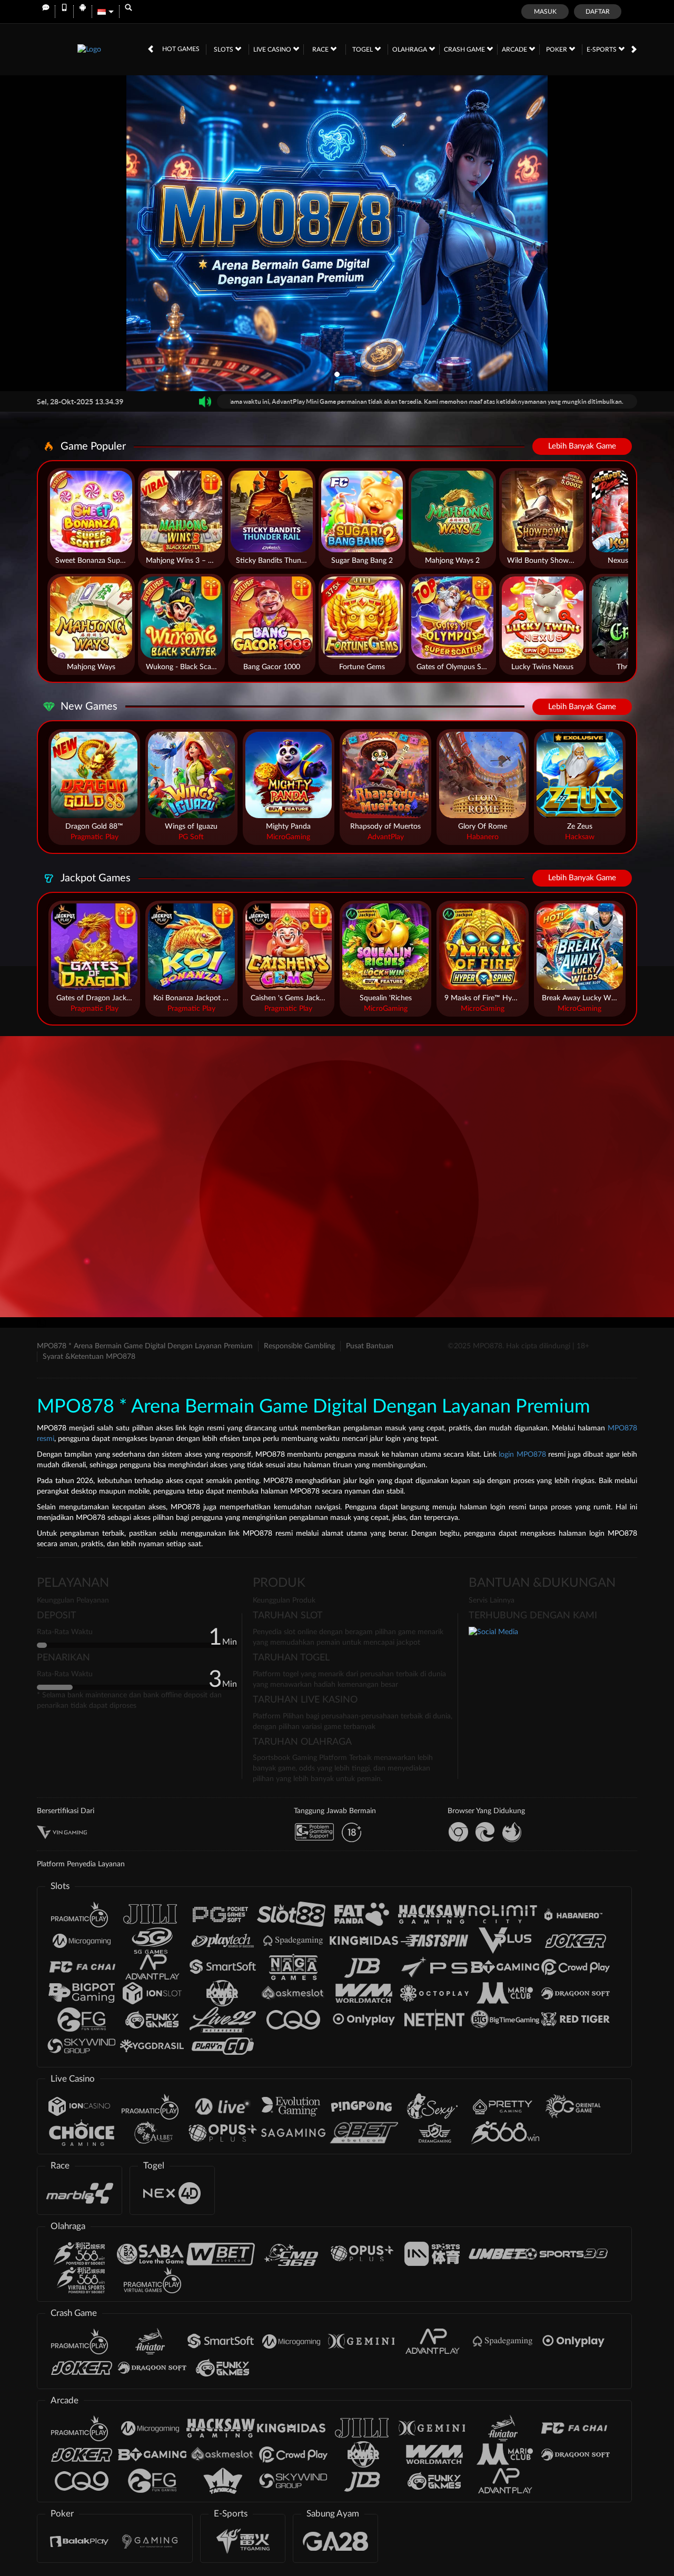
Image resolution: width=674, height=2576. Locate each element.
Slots (224, 49)
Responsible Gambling (299, 1346)
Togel (363, 49)
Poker (557, 49)
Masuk (545, 12)
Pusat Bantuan (370, 1346)
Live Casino (273, 49)
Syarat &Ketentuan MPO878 (89, 1357)
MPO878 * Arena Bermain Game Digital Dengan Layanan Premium (145, 1346)
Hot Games (181, 49)
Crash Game (465, 49)
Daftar (598, 12)
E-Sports (602, 49)
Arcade (515, 49)
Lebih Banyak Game (582, 446)
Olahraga (410, 49)
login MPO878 (522, 1455)
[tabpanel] (337, 233)
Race (321, 49)
